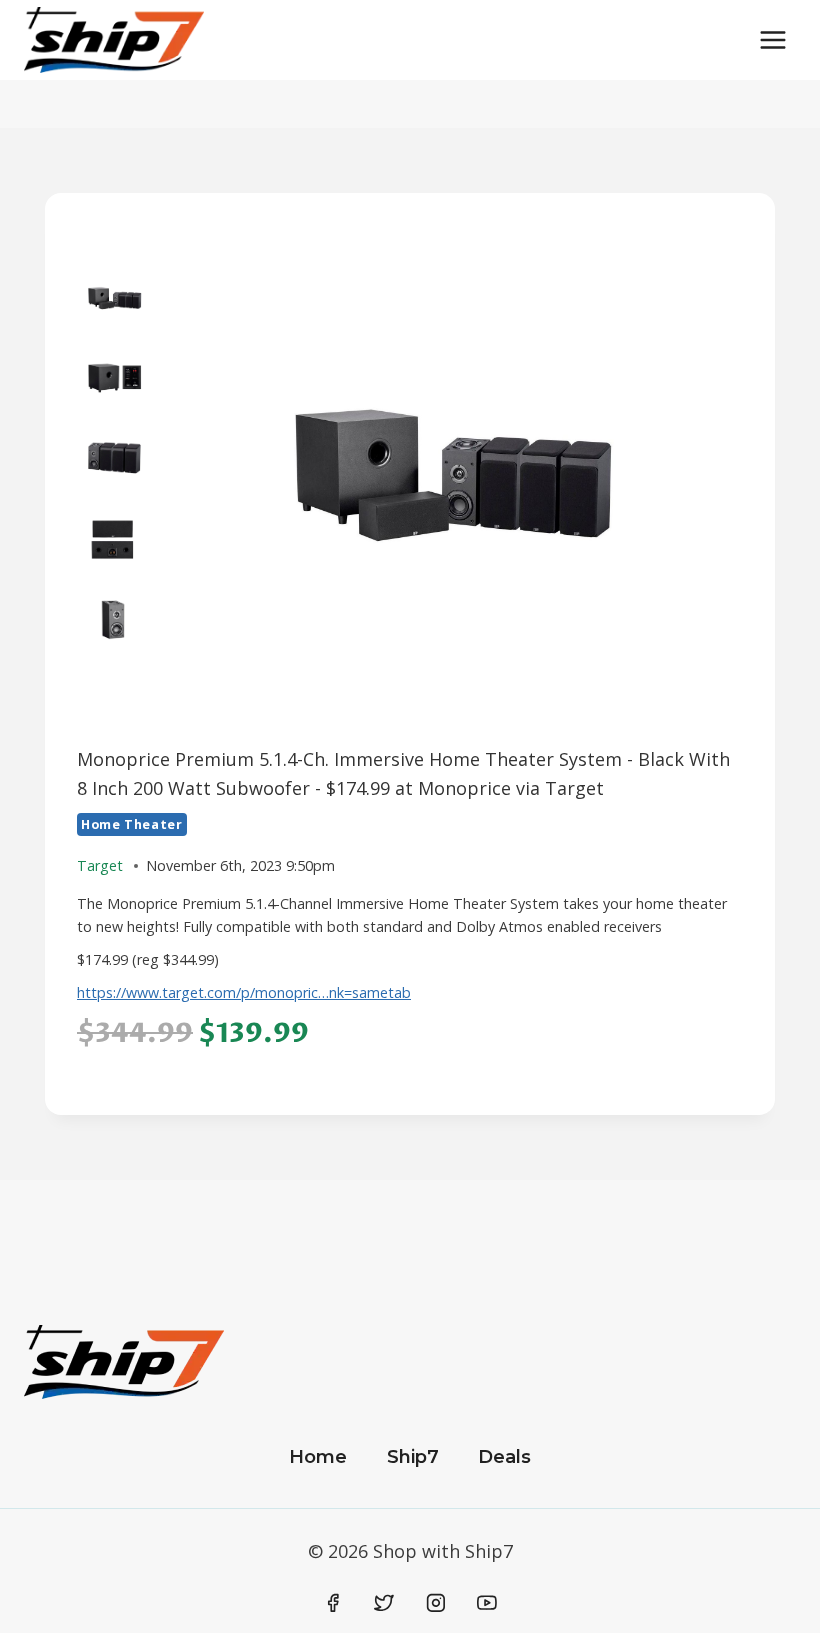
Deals (504, 1457)
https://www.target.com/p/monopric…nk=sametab (244, 992)
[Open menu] (772, 39)
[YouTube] (487, 1603)
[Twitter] (384, 1603)
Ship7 (413, 1457)
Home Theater (132, 824)
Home (318, 1457)
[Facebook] (333, 1603)
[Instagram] (436, 1603)
